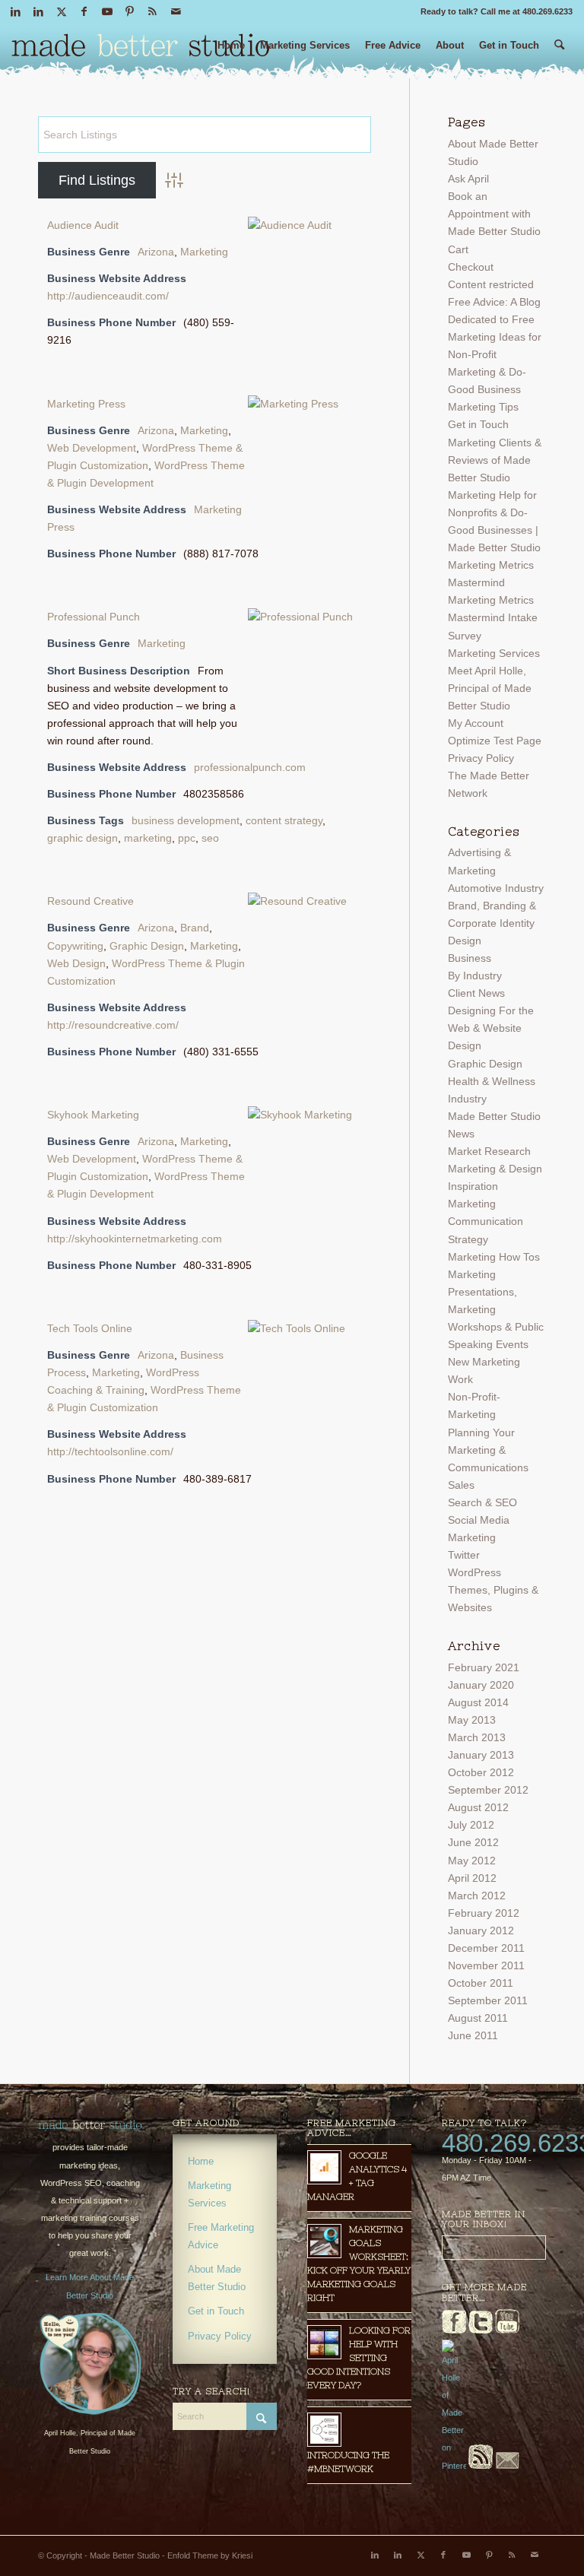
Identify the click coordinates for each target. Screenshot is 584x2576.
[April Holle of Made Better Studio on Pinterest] (454, 2466)
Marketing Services (494, 653)
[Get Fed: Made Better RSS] (481, 2466)
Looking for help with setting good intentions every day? (359, 2358)
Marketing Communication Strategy (486, 1221)
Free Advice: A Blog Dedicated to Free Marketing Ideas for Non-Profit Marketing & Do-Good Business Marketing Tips (495, 355)
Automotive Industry (496, 888)
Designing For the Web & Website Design (491, 1028)
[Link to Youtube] (107, 11)
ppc (187, 838)
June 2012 (473, 1842)
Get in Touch (478, 424)
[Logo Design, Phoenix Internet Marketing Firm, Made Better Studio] (141, 49)
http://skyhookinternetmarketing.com (135, 1239)
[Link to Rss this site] (152, 11)
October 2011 (481, 1983)
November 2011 (486, 1965)
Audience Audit (83, 225)
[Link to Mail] (176, 11)
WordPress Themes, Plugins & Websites (493, 1590)
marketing (148, 838)
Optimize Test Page (495, 741)
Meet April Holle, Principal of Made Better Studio (490, 688)
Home (201, 2161)
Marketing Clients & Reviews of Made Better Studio (495, 460)
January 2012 (481, 1930)
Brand (195, 928)
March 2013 (477, 1737)
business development (186, 820)
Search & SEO (482, 1502)
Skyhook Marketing (93, 1115)
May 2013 (472, 1720)
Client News (476, 993)
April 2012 (472, 1878)
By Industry (475, 976)
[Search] (559, 51)
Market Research (489, 1151)
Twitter (464, 1555)
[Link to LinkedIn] (16, 11)
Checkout (471, 267)
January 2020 (481, 1685)
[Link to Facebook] (84, 11)
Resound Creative (90, 901)
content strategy (284, 820)
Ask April (468, 179)
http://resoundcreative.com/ (113, 1025)
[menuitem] (231, 51)
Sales (461, 1485)
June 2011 (473, 2035)
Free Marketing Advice (221, 2236)
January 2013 (481, 1755)
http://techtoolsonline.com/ (110, 1451)
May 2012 (472, 1861)
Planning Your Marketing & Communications (488, 1450)
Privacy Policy (481, 758)
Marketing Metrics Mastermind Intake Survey (493, 617)
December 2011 (486, 1948)
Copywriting (75, 946)
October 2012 (481, 1772)
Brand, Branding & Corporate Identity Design (492, 923)
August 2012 (478, 1807)
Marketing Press (86, 404)
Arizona (156, 252)
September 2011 (488, 2000)
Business (470, 958)
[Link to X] (61, 11)
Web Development (92, 448)
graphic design (83, 838)
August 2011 (478, 2018)
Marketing (204, 252)
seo (210, 838)
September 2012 (488, 1790)
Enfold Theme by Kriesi (210, 2555)
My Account (476, 723)
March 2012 (477, 1896)
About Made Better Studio (217, 2278)
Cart (458, 249)
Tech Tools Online (90, 1328)
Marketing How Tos (494, 1257)
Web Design (76, 963)
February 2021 (484, 1667)
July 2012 (471, 1825)
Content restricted (491, 284)
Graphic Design (147, 946)
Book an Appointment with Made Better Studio (494, 214)
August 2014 (478, 1702)
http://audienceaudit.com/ (108, 296)
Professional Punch (94, 617)
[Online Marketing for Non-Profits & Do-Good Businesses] (90, 2125)
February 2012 (484, 1913)
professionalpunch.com (250, 767)
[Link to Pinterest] (130, 11)
